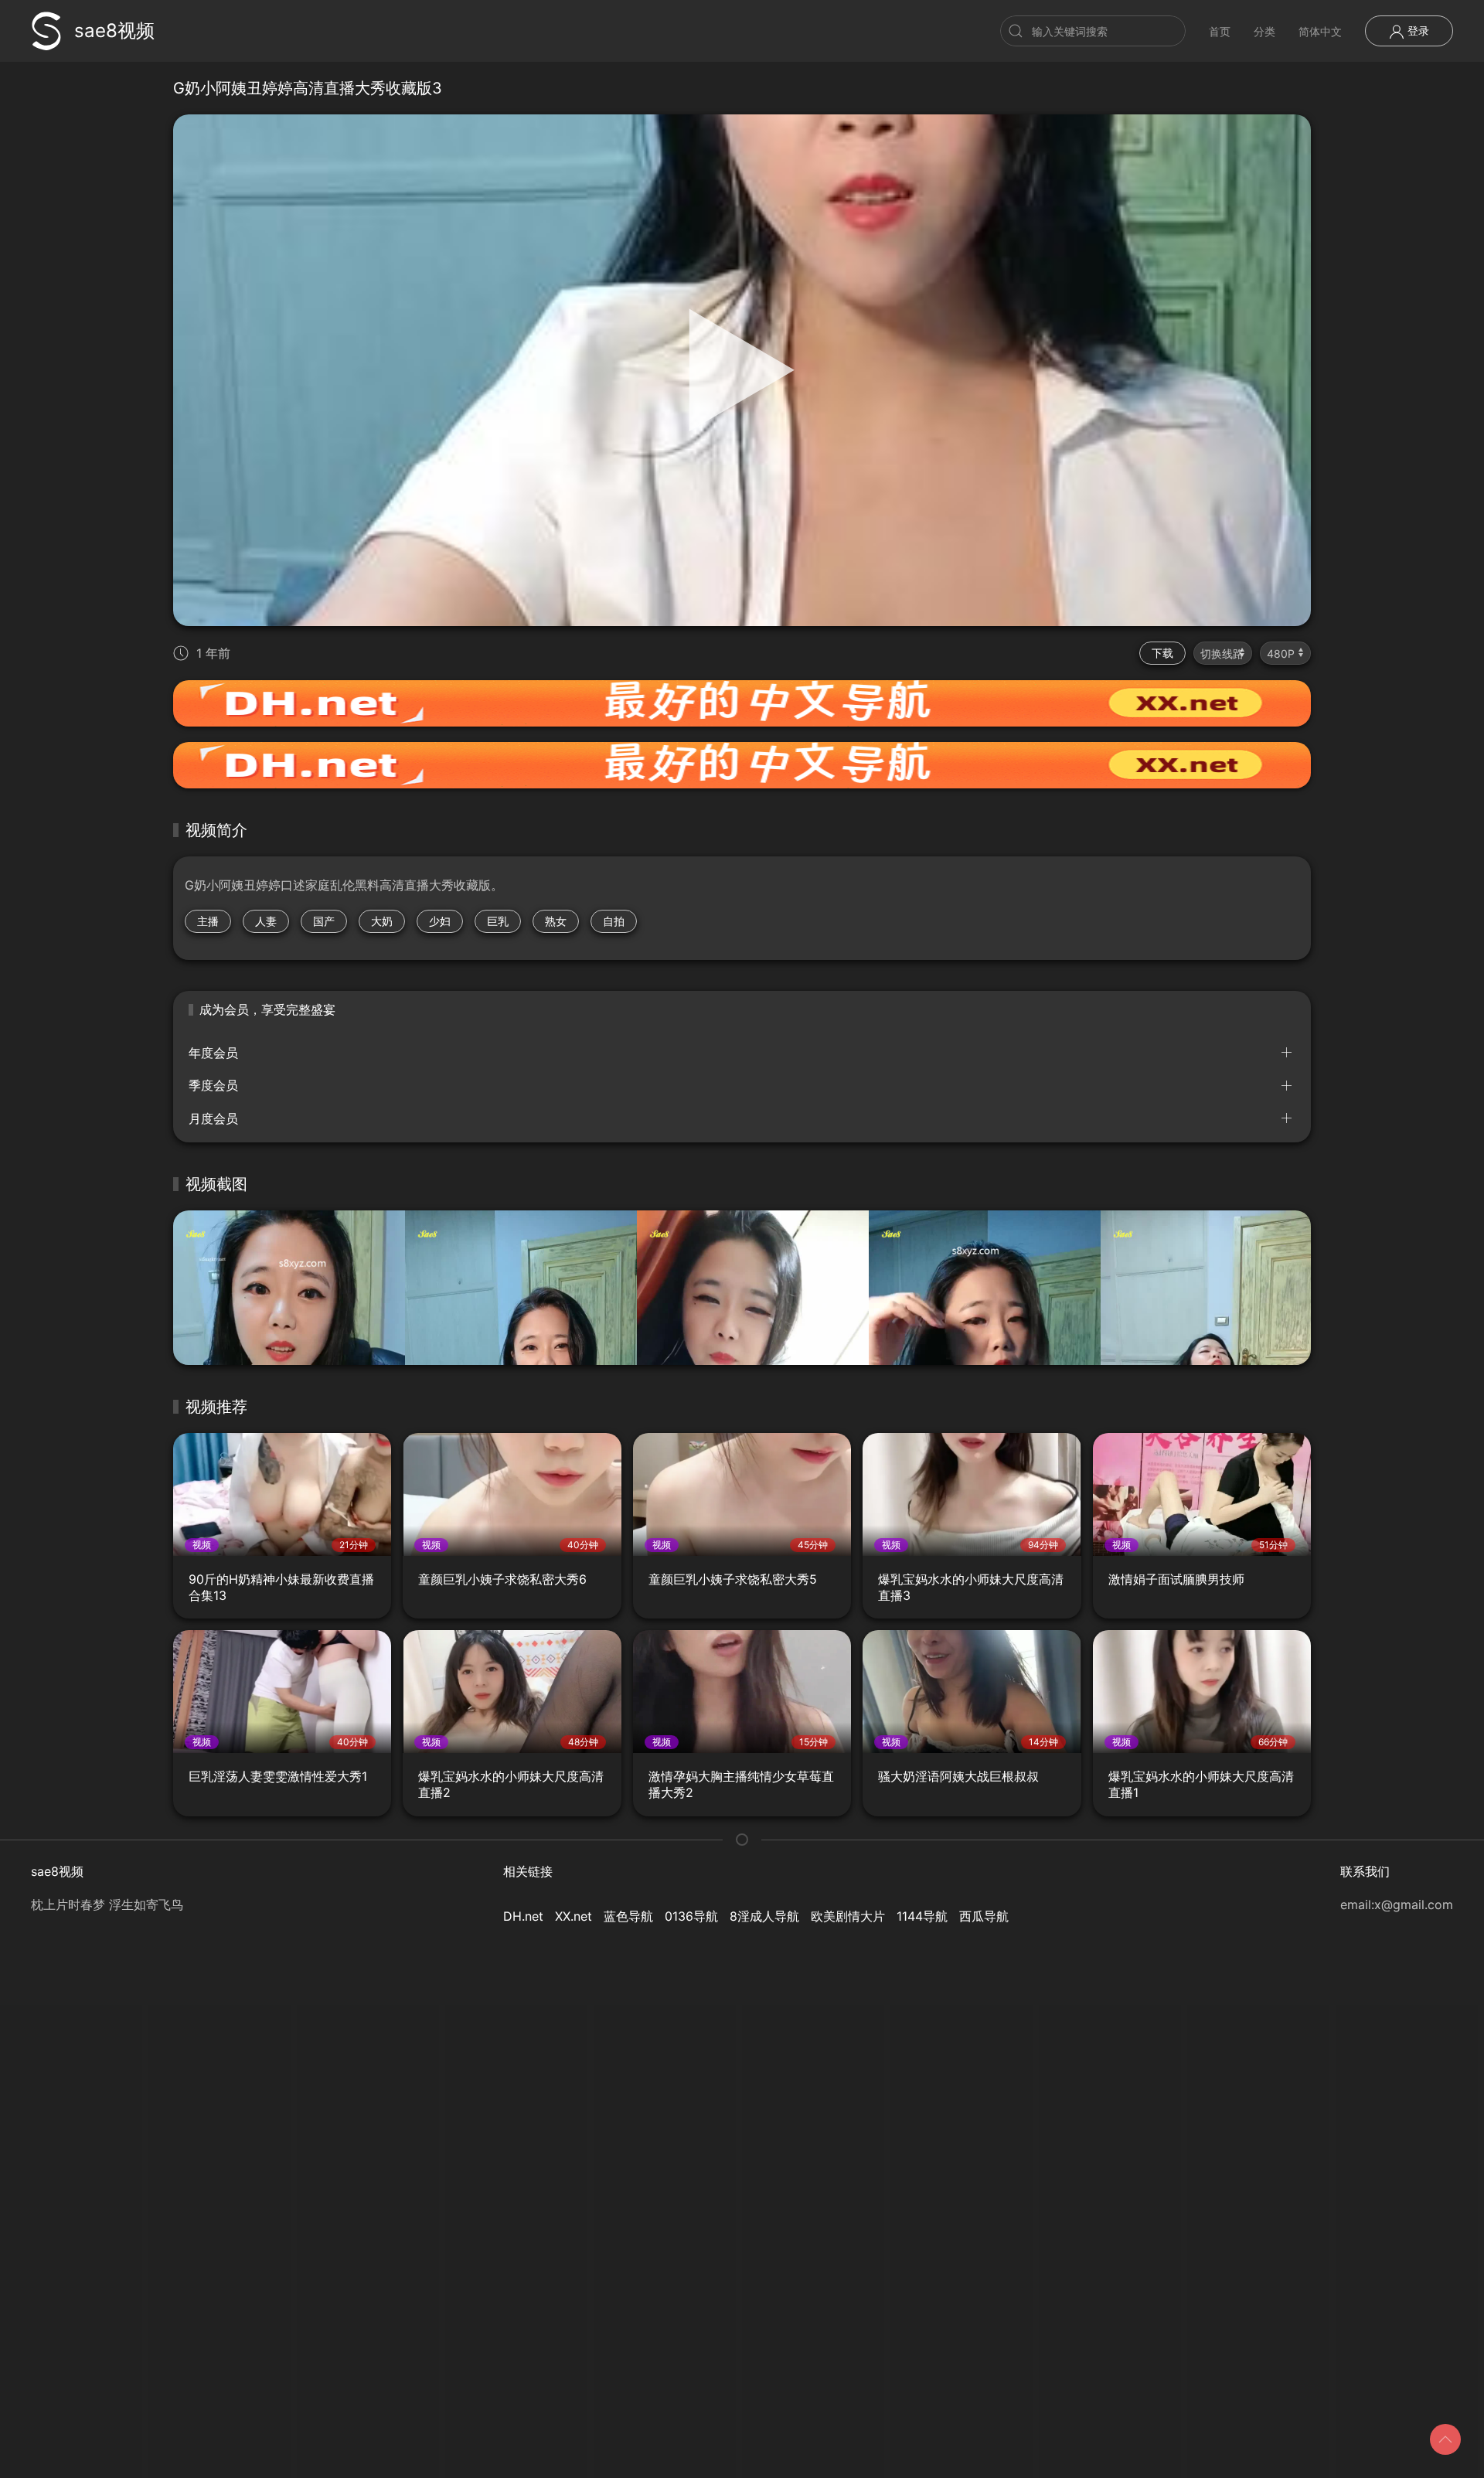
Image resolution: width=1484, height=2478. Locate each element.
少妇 (440, 921)
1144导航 (922, 1916)
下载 (1162, 653)
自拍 (614, 921)
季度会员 (213, 1085)
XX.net (574, 1916)
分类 (1264, 31)
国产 (324, 921)
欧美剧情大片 (848, 1916)
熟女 (556, 921)
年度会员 (213, 1053)
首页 (1220, 31)
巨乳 (498, 921)
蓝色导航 (628, 1916)
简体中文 (1320, 31)
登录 (1417, 31)
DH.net (523, 1916)
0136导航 (691, 1916)
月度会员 (213, 1118)
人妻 (266, 921)
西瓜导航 (984, 1916)
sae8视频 (114, 31)
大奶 (382, 921)
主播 (208, 921)
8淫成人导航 (764, 1916)
